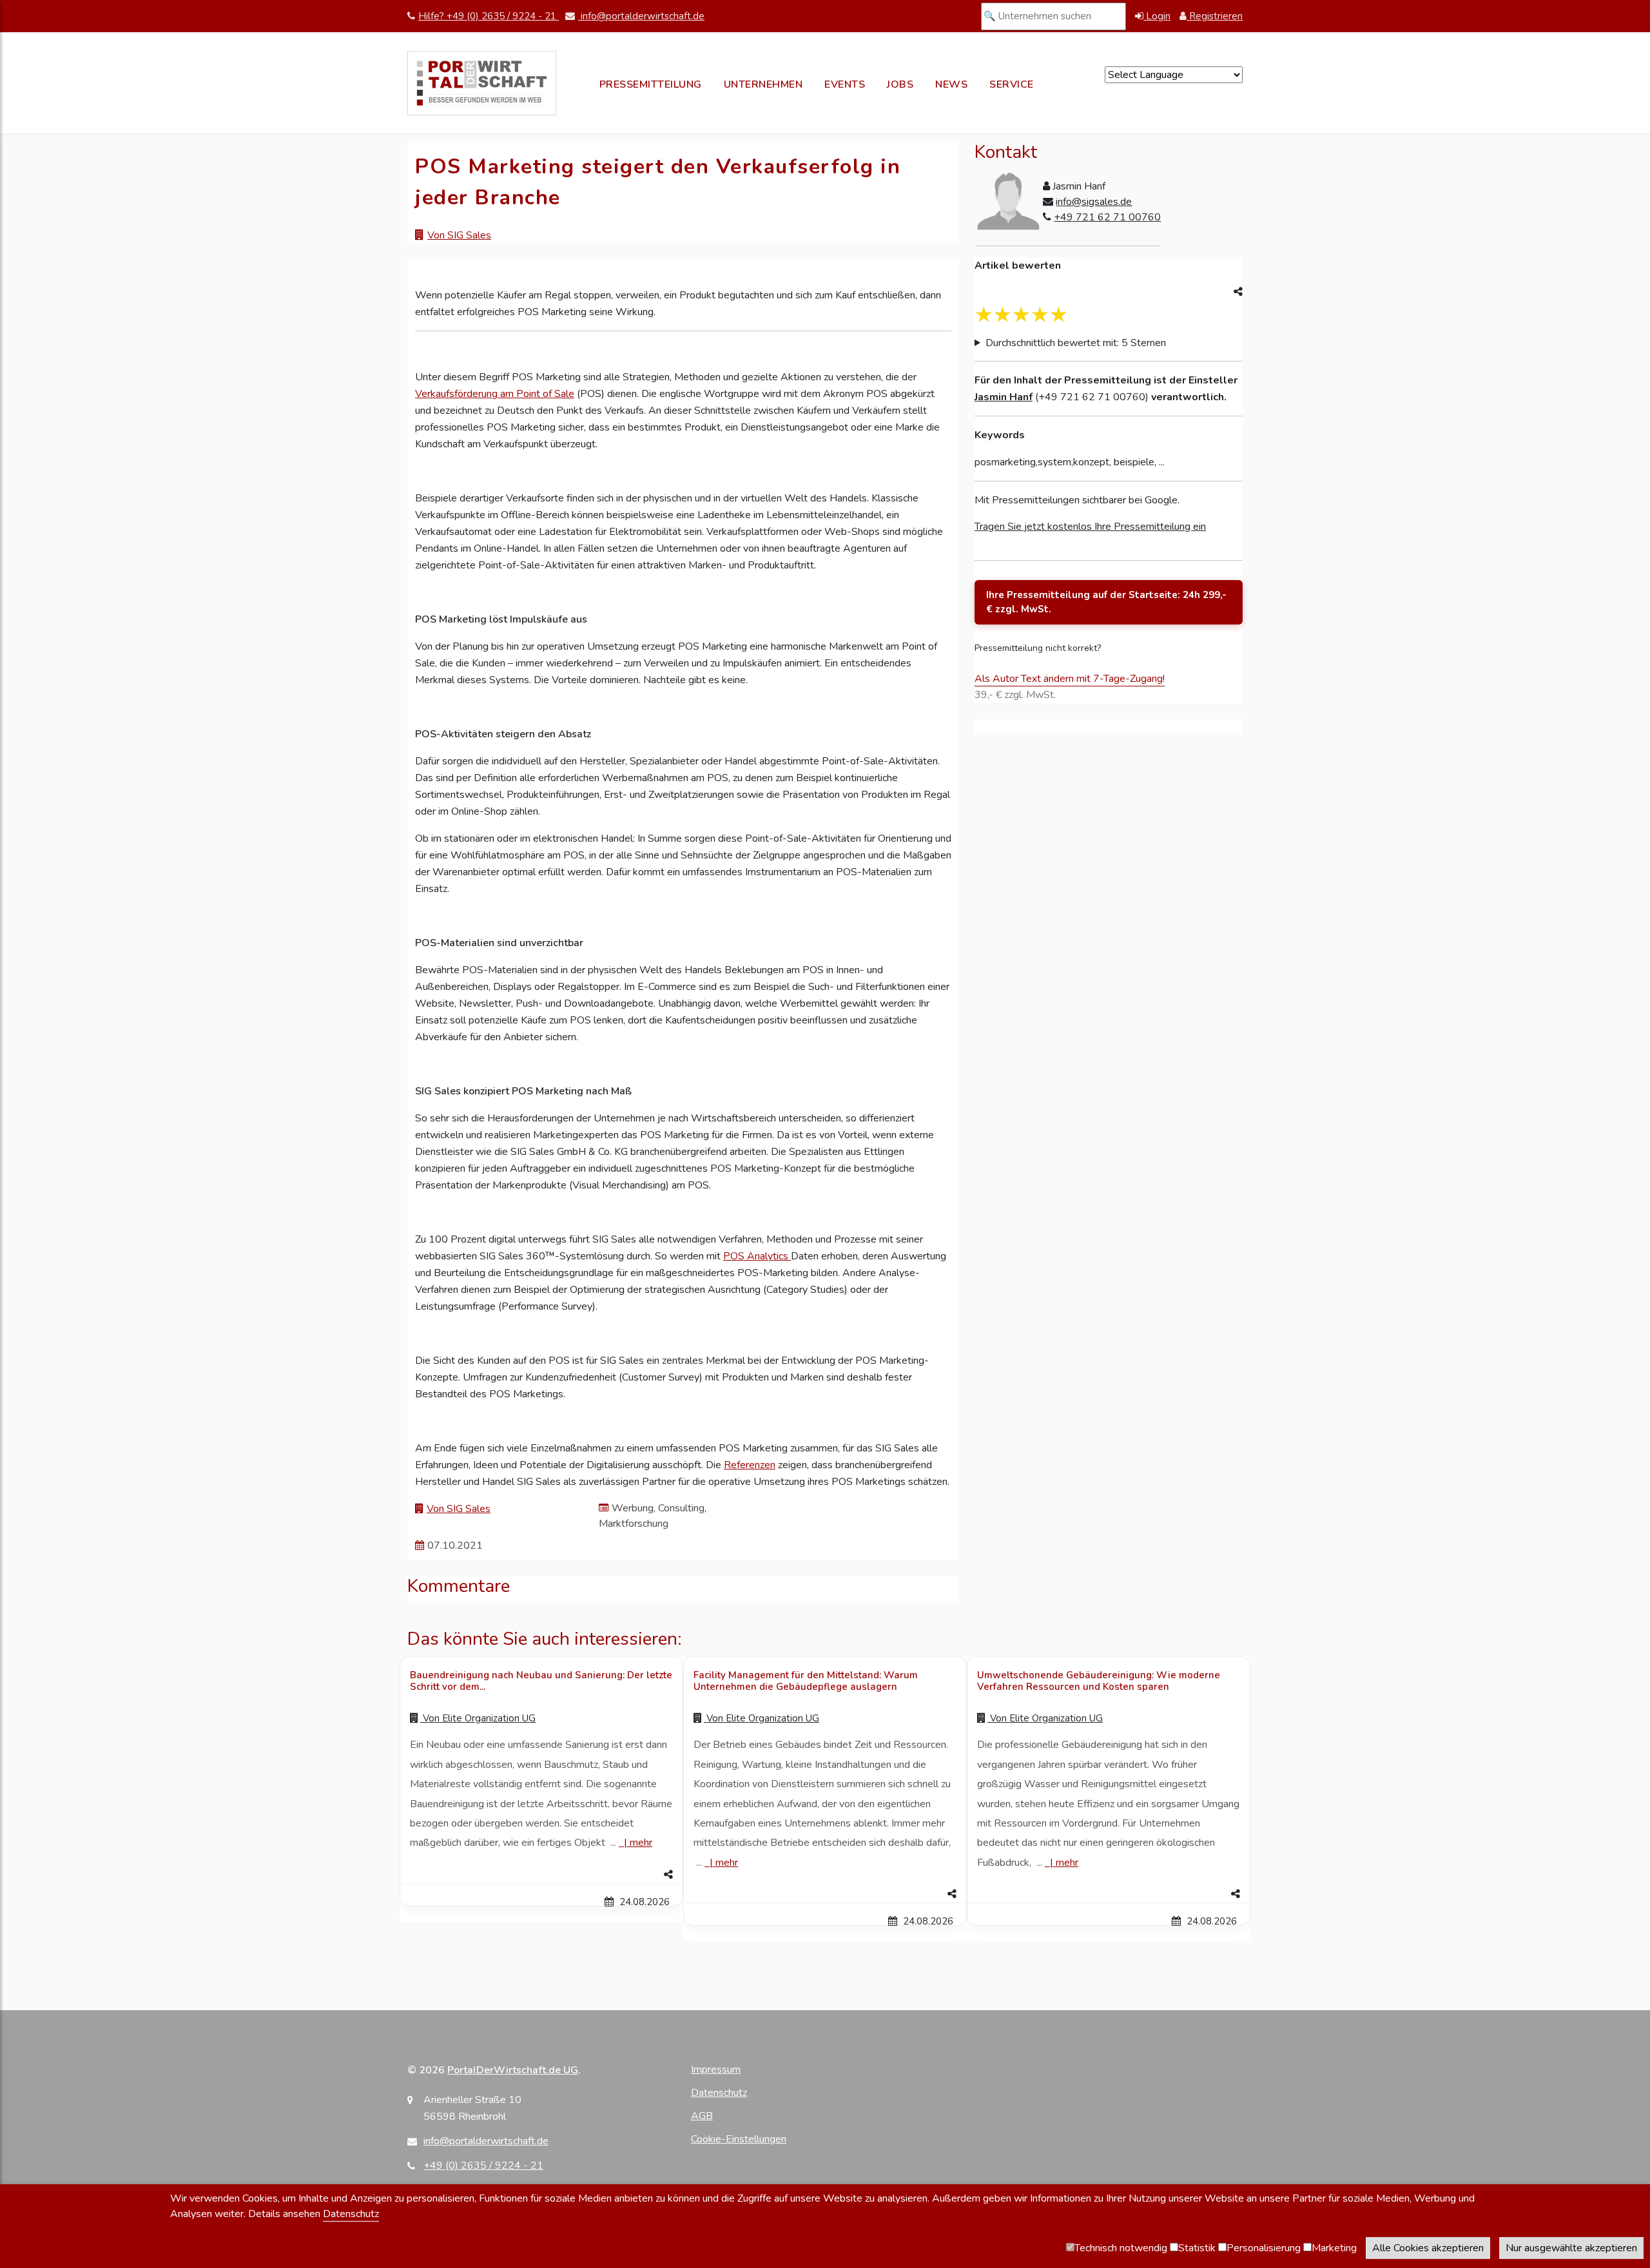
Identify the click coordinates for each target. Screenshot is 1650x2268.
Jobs (900, 84)
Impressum (716, 2069)
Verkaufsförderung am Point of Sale (495, 394)
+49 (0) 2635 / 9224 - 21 (483, 2166)
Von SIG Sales (459, 235)
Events (845, 84)
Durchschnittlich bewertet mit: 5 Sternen (1076, 343)
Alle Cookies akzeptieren (1428, 2248)
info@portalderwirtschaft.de (641, 16)
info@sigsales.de (1094, 202)
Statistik (1197, 2248)
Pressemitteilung (651, 84)
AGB (702, 2116)
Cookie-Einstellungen (739, 2139)
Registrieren (1215, 16)
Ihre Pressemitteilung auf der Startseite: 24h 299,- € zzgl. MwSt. (1106, 602)
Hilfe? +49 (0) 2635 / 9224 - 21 (489, 16)
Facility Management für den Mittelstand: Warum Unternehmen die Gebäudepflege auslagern (806, 1681)
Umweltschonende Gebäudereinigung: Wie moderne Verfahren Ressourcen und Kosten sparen (1099, 1681)
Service (1012, 84)
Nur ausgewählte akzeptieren (1571, 2248)
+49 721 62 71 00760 (1107, 217)
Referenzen (750, 1465)
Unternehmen (763, 84)
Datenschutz (719, 2093)
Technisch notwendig (1121, 2248)
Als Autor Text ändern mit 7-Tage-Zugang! (1070, 679)
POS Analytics (757, 1256)
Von (478, 1718)
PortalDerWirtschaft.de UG (513, 2070)
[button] (541, 1875)
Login (1157, 16)
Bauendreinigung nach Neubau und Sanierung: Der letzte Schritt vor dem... (541, 1681)
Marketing (1334, 2248)
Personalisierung (1264, 2248)
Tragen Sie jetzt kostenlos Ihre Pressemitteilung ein (1090, 527)
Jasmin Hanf (1004, 397)
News (951, 84)
